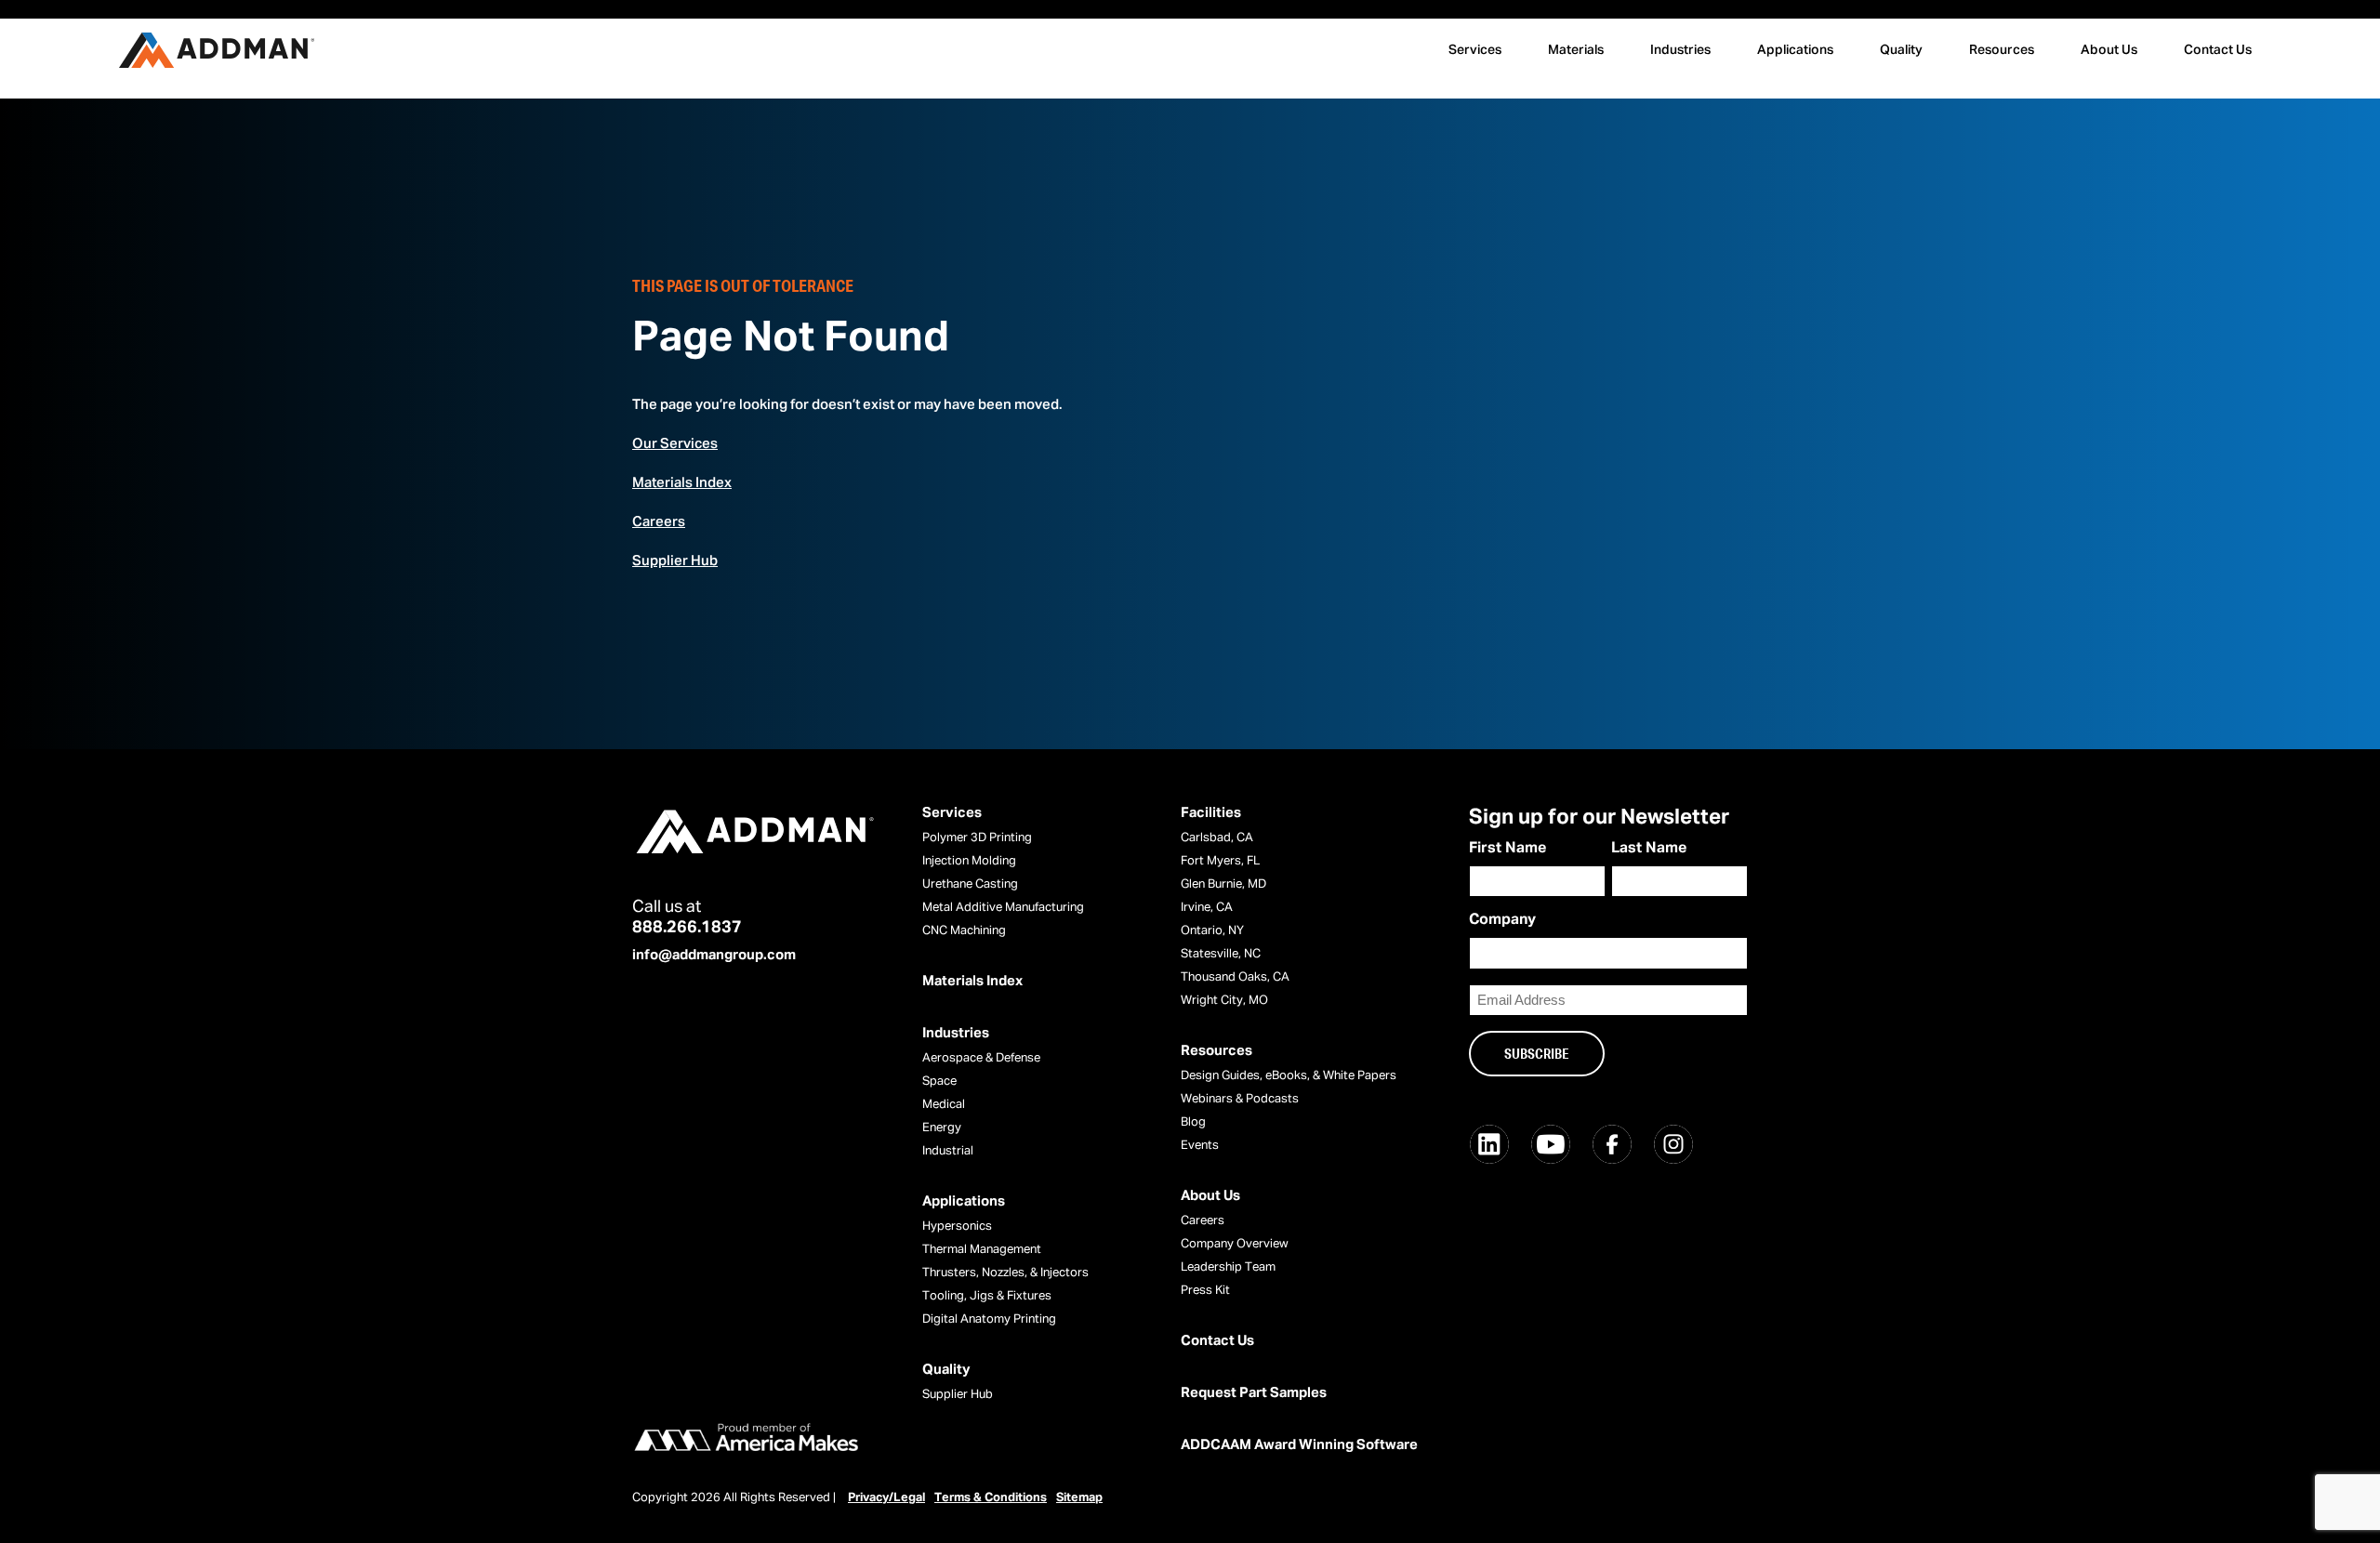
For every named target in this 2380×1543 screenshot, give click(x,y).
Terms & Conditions (991, 1498)
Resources (2002, 50)
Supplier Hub (675, 561)
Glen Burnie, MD (1223, 884)
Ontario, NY (1212, 931)
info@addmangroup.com (714, 955)
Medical (944, 1105)
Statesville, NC (1221, 954)
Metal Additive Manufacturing (1003, 908)
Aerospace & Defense (981, 1058)
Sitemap (1079, 1498)
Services (1475, 50)
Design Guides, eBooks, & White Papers (1289, 1076)
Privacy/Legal (886, 1498)
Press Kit (1205, 1291)
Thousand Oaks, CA (1235, 977)
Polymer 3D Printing (977, 838)
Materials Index (682, 483)
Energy (942, 1128)
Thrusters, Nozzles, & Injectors (1005, 1273)
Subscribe (1537, 1053)
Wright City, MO (1224, 1001)
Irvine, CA (1207, 908)
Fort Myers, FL (1220, 861)
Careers (659, 522)
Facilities (1211, 813)
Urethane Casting (970, 884)
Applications (1795, 50)
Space (939, 1081)
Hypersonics (957, 1226)
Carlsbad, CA (1217, 838)
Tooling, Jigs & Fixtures (987, 1296)
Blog (1193, 1122)
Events (1200, 1146)
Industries (1680, 50)
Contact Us (2218, 50)
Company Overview (1235, 1244)
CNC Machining (964, 931)
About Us (2109, 50)
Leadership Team (1228, 1267)
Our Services (675, 444)
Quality (1901, 50)
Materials (1576, 50)
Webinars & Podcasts (1240, 1099)
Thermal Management (982, 1250)
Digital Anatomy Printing (989, 1319)
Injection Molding (969, 861)
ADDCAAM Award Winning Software (1299, 1445)
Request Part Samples (1254, 1393)
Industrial (948, 1151)
